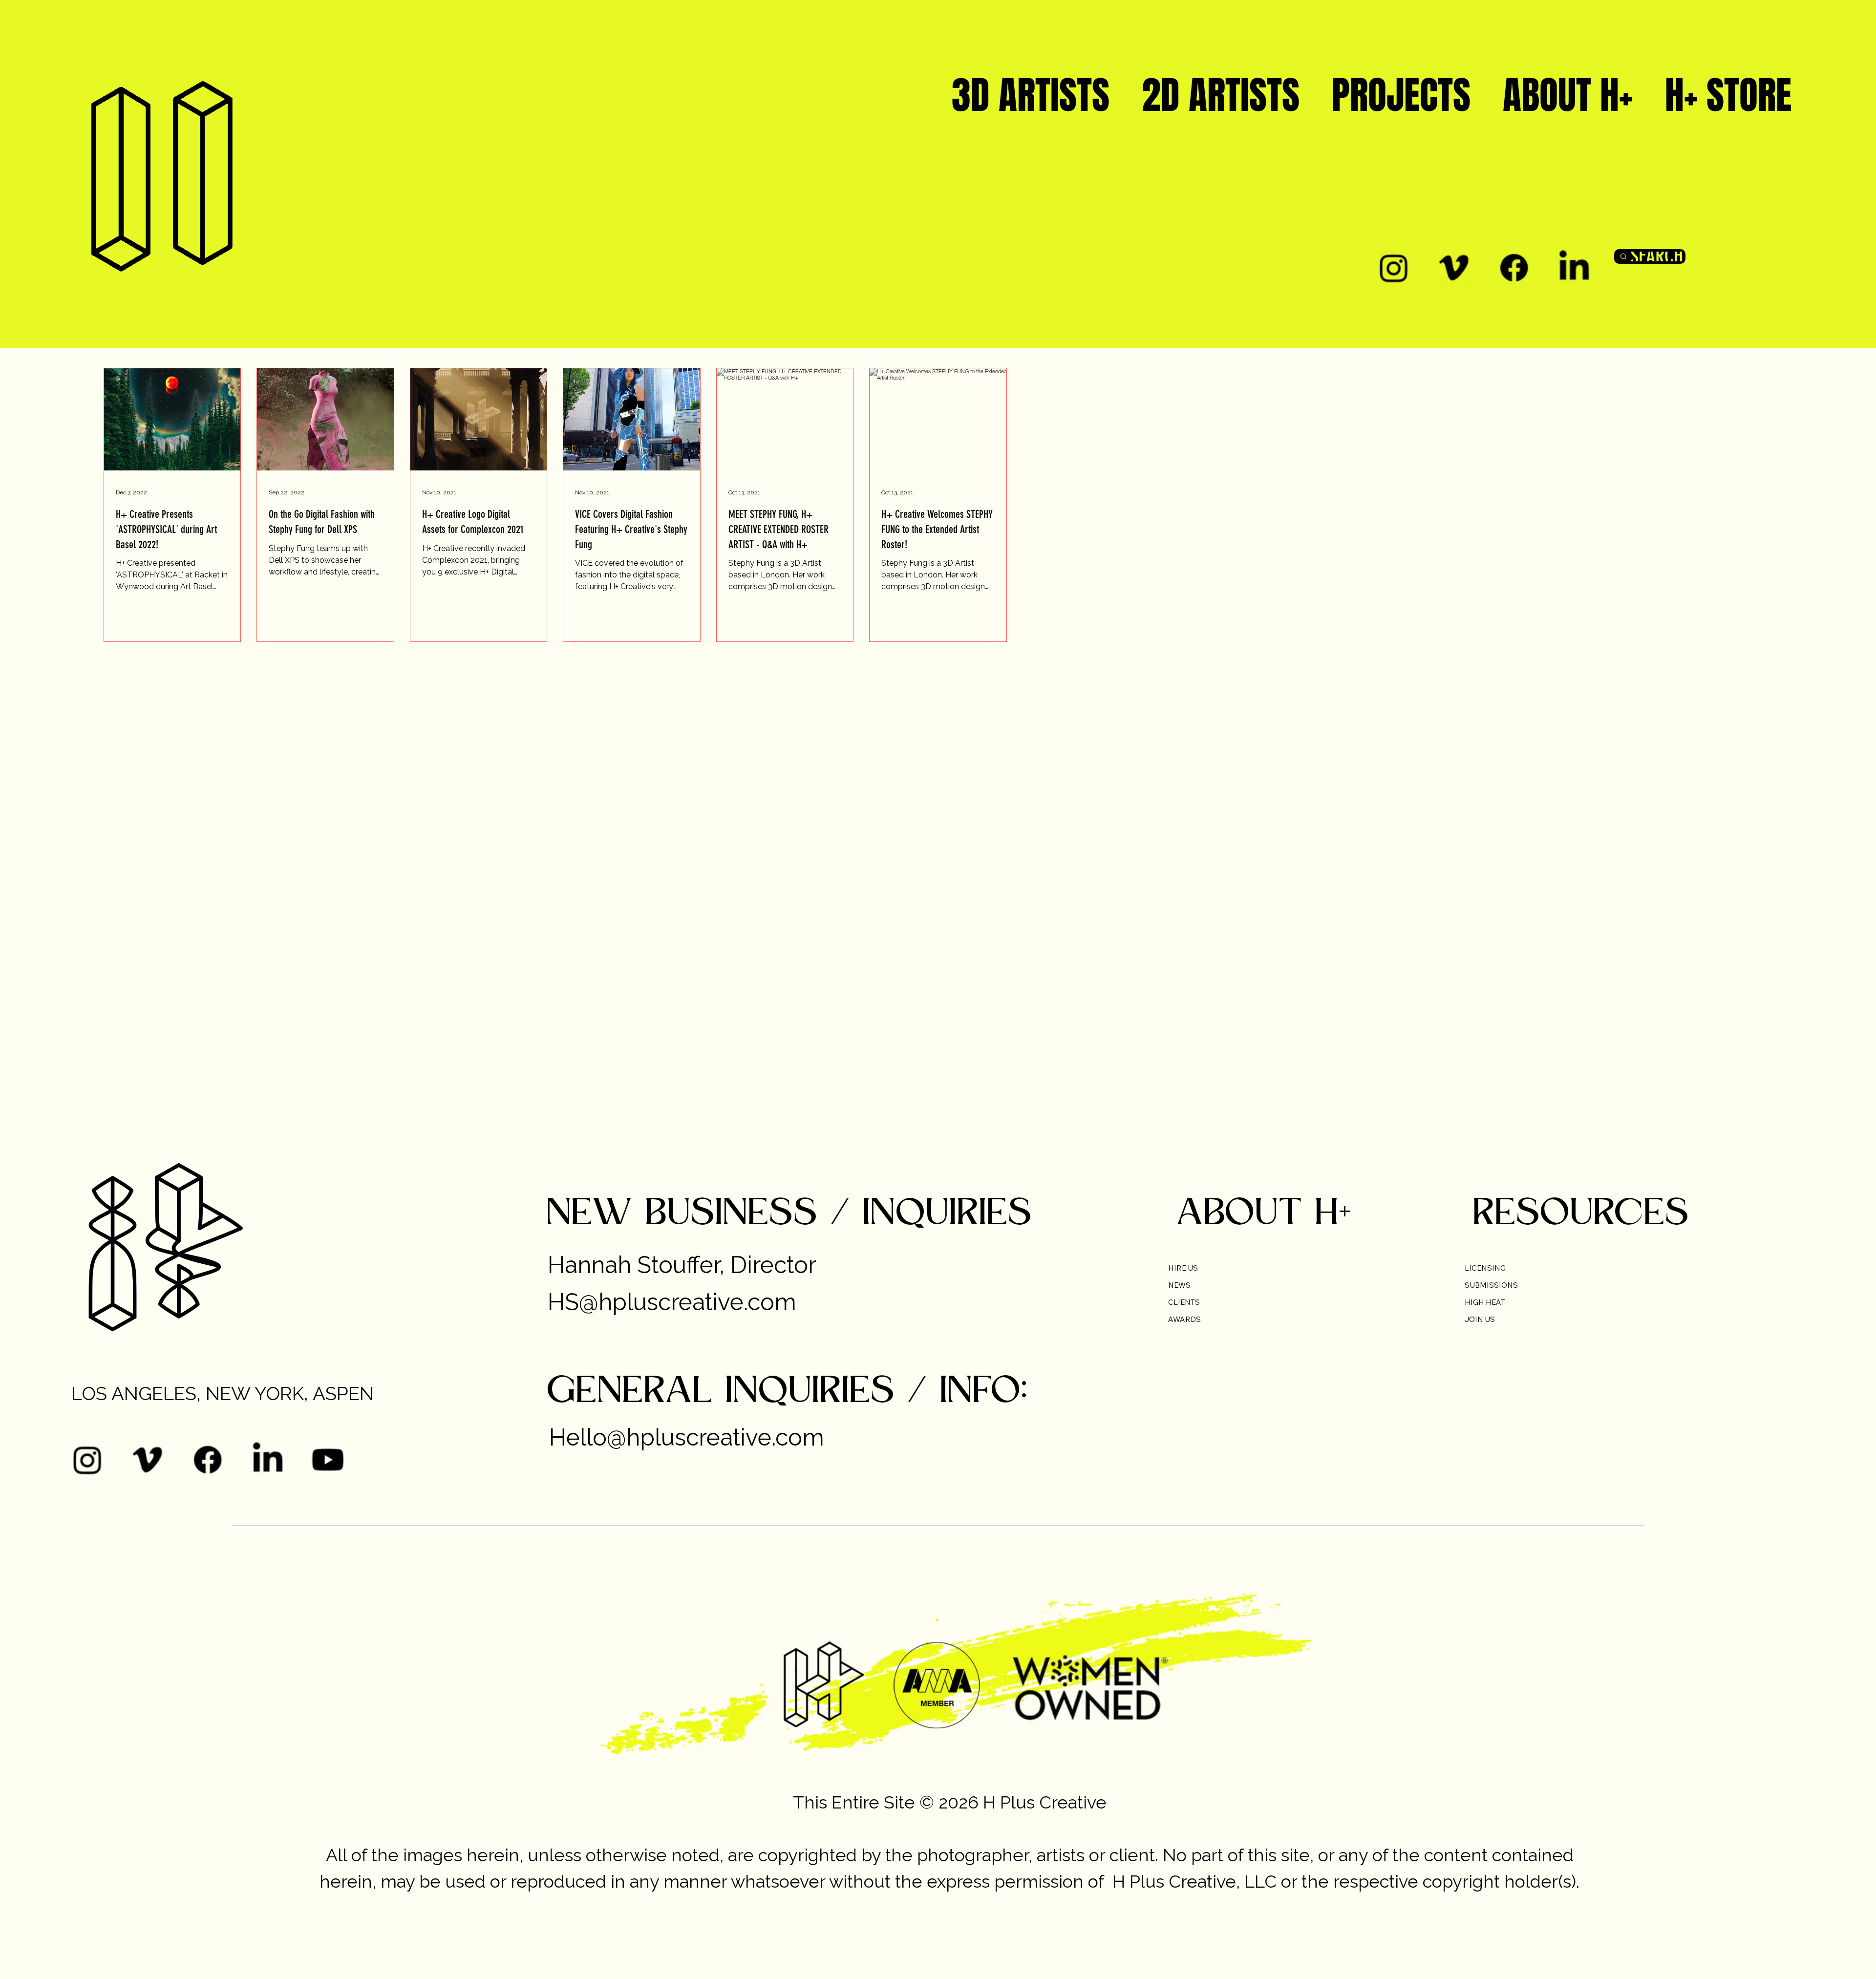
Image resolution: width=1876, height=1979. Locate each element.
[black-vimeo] (1454, 267)
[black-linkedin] (1574, 267)
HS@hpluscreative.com (672, 1302)
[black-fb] (1514, 267)
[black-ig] (1394, 267)
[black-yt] (328, 1459)
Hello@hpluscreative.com (687, 1437)
